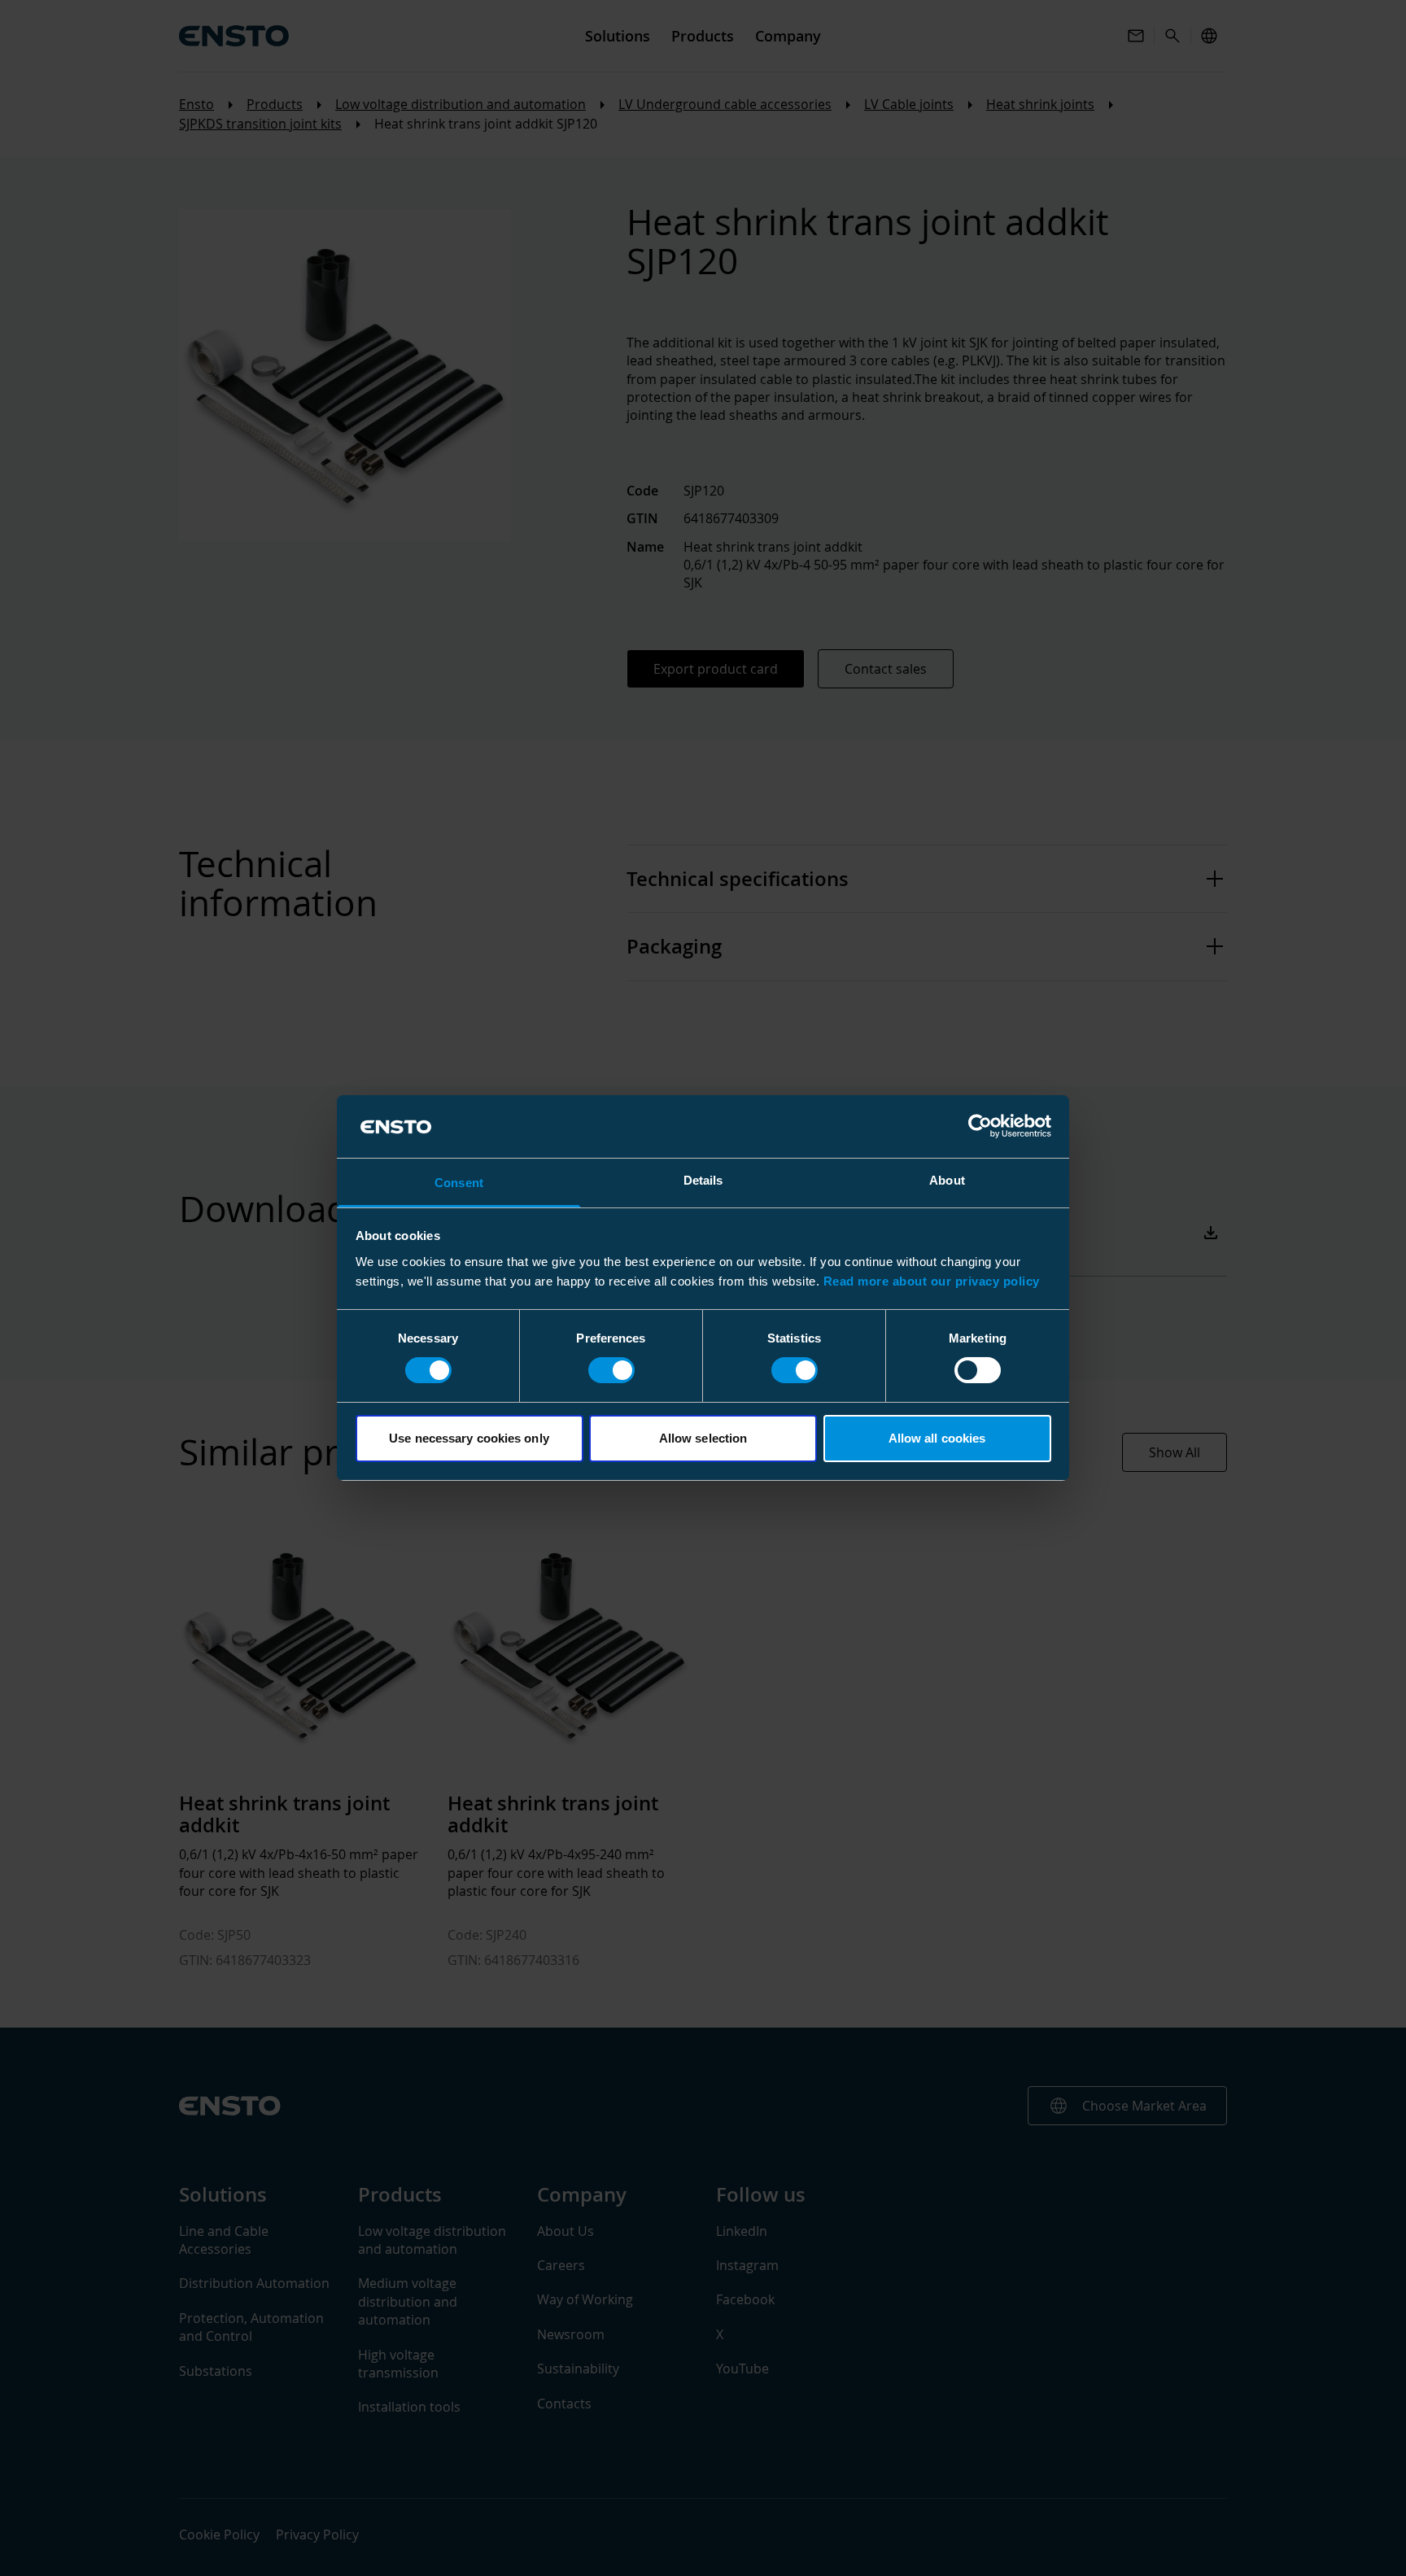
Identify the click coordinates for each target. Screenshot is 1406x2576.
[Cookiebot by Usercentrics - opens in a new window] (980, 1126)
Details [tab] (703, 1180)
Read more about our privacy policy (932, 1281)
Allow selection (703, 1438)
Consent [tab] (459, 1183)
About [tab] (947, 1180)
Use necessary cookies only (469, 1438)
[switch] (611, 1370)
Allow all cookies (937, 1438)
